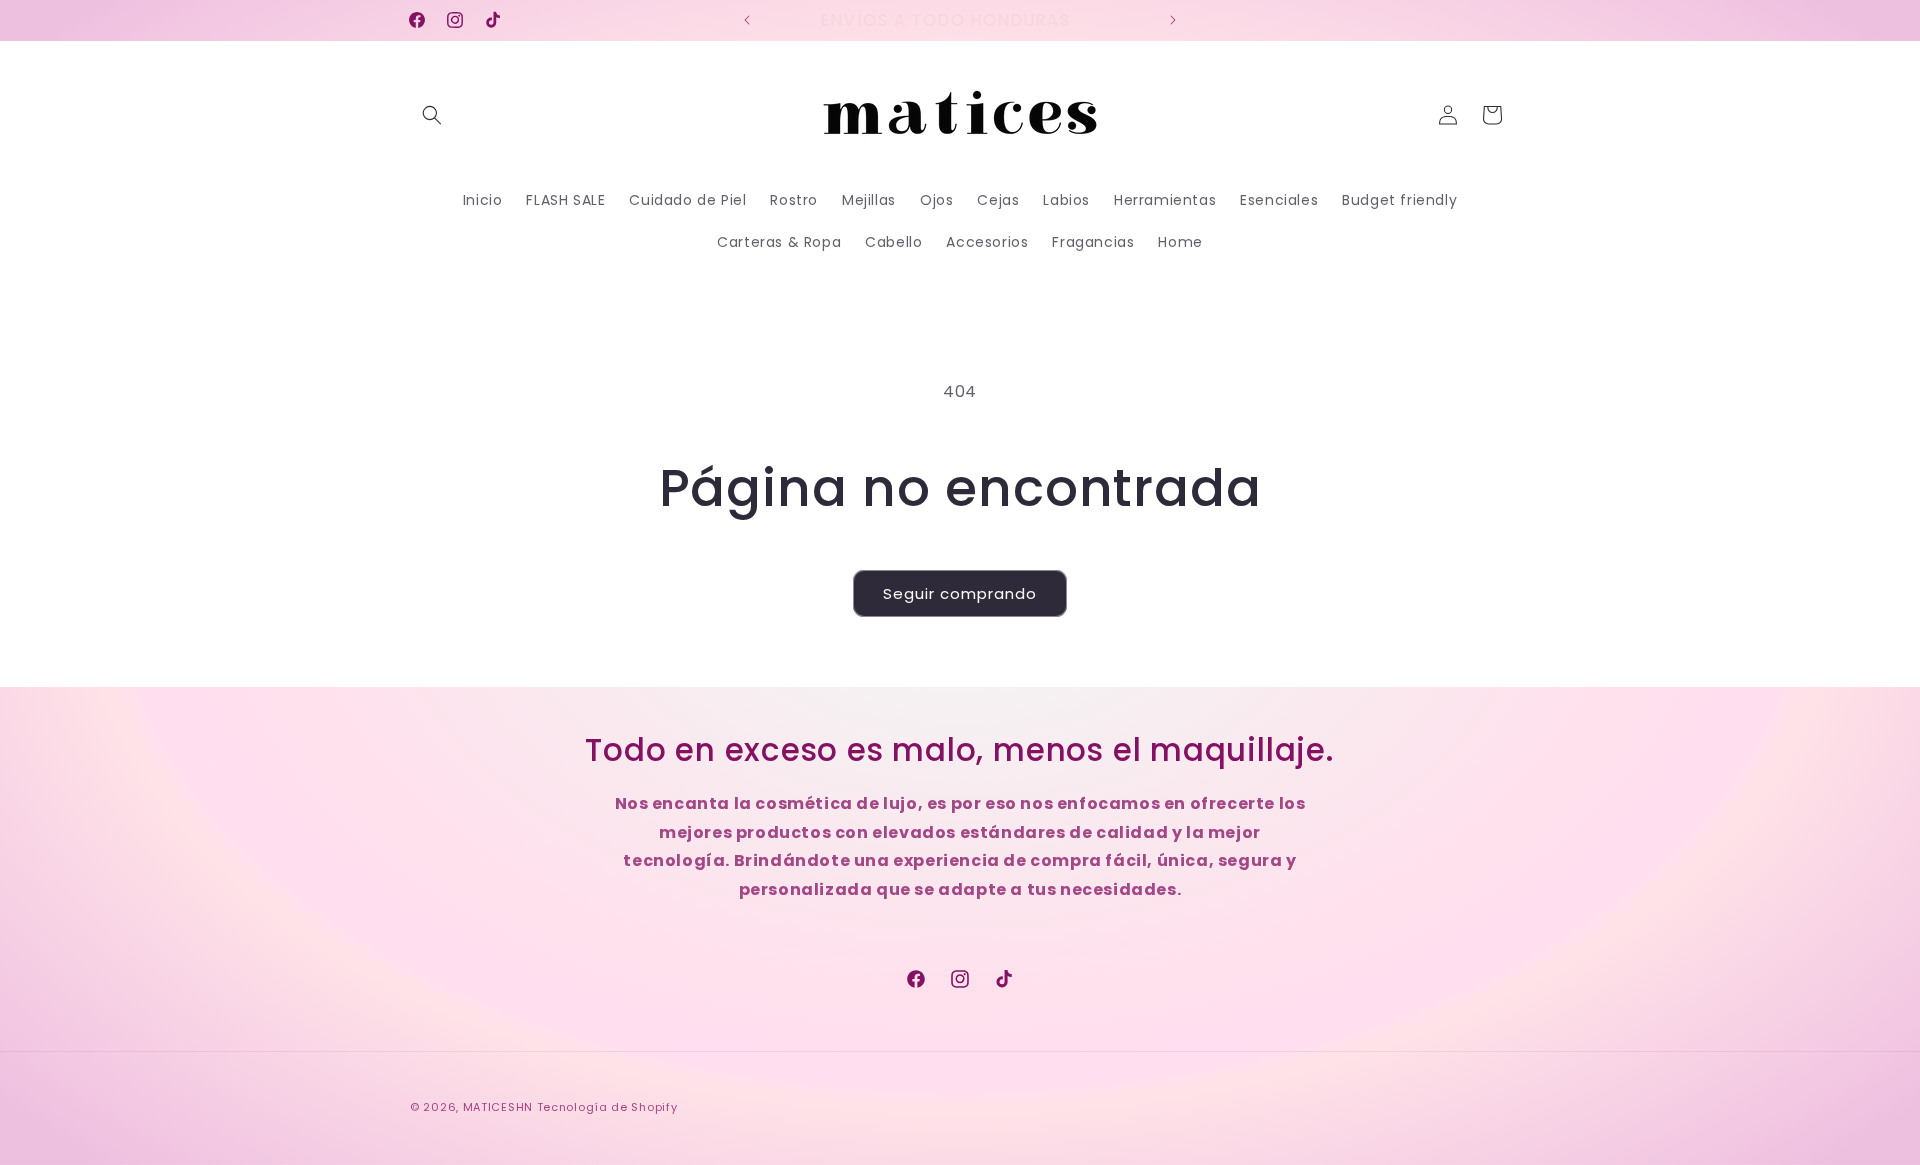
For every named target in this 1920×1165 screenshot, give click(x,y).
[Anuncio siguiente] (1173, 20)
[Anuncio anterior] (747, 20)
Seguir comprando (960, 593)
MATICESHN (498, 1107)
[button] (432, 115)
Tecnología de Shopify (607, 1107)
